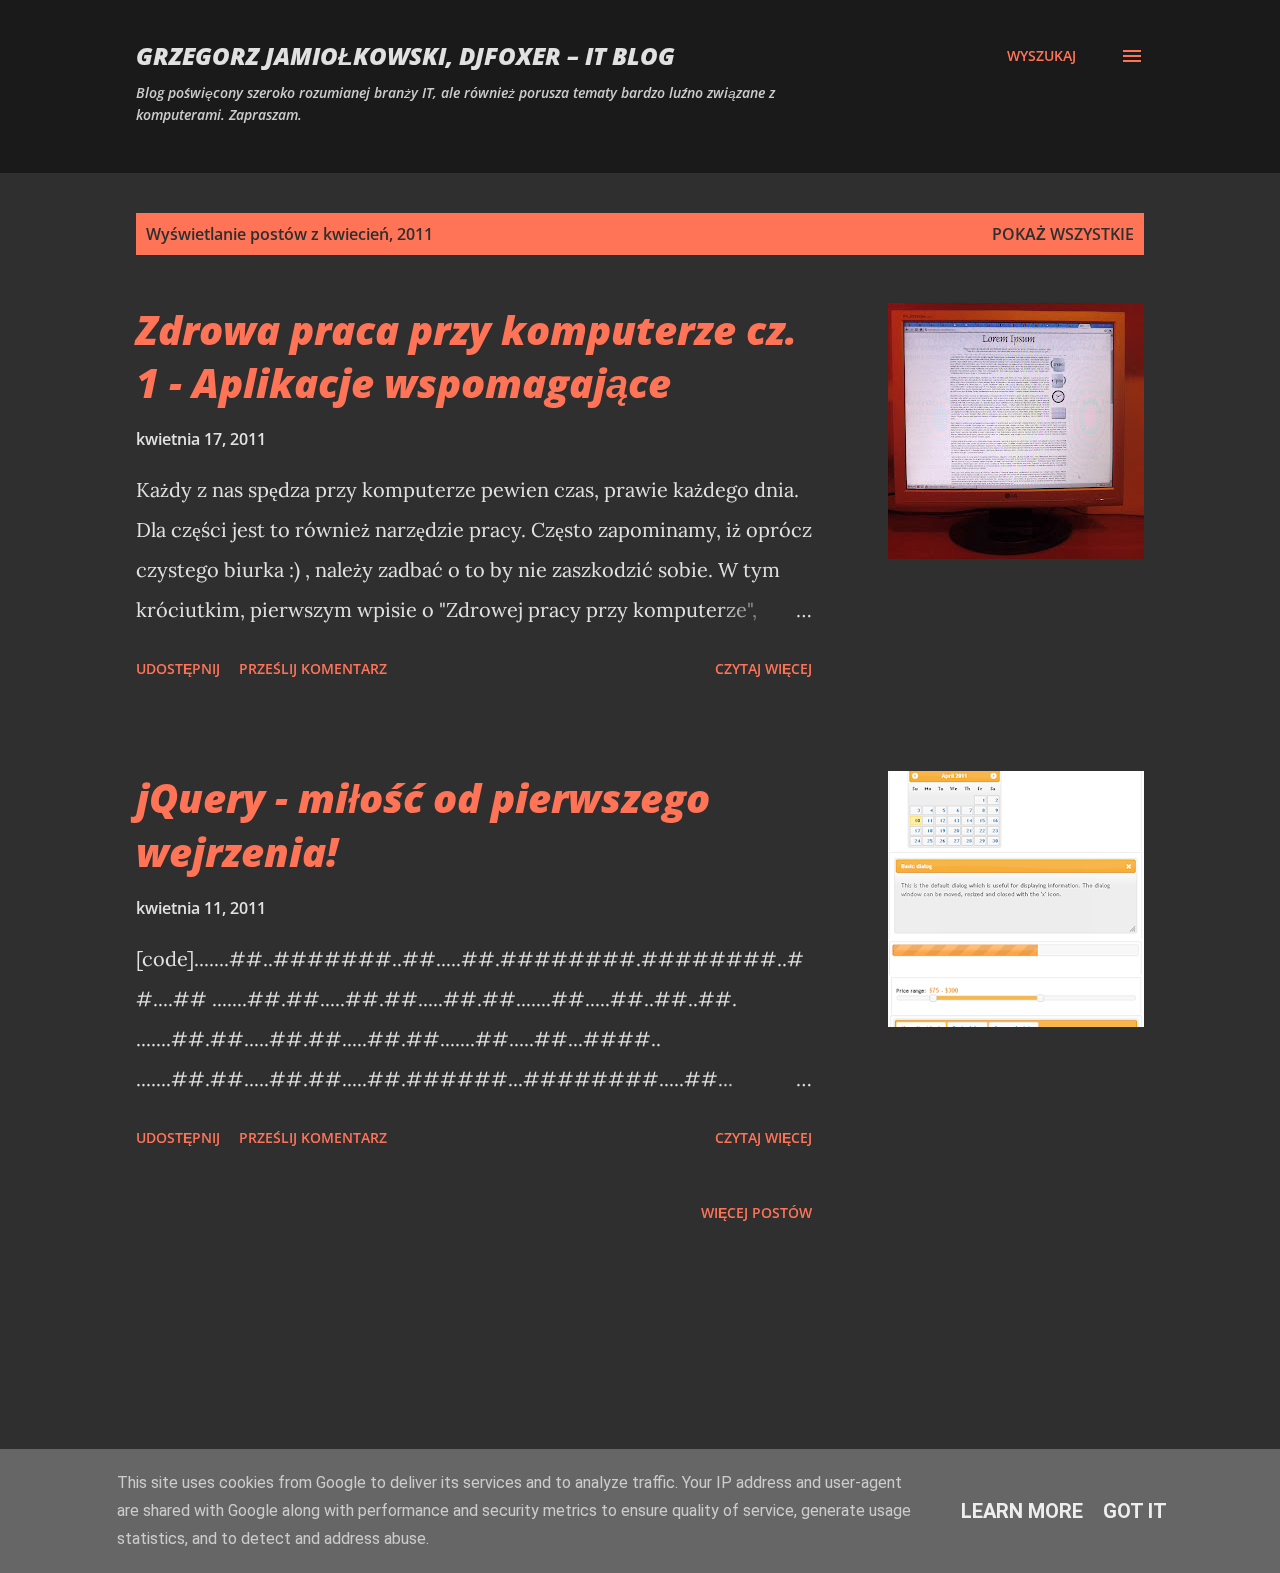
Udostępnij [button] (178, 668)
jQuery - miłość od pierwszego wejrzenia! (423, 824)
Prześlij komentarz (313, 668)
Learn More (1022, 1511)
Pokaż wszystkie (1063, 234)
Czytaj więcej (763, 668)
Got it (1135, 1511)
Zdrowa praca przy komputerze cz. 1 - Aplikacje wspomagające (466, 356)
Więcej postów (756, 1212)
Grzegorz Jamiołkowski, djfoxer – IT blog (405, 55)
